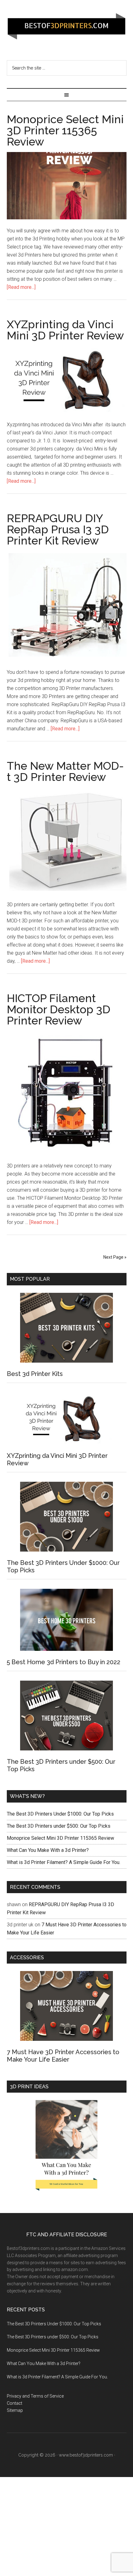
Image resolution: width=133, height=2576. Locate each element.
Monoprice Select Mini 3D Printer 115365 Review (65, 130)
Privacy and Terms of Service (35, 2396)
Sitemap (15, 2410)
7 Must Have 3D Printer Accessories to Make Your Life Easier (63, 2056)
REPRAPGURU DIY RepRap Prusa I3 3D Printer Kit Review (58, 529)
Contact (15, 2403)
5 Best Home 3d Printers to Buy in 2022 (64, 1662)
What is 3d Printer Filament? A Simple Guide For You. (64, 1862)
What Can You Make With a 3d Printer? (48, 1850)
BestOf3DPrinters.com (67, 26)
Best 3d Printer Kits (35, 1374)
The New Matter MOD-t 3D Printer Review (65, 771)
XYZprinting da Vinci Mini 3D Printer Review (65, 330)
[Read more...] (21, 287)
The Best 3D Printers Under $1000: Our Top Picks (60, 1814)
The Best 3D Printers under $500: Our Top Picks (59, 1826)
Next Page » (115, 1257)
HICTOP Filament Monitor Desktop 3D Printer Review (59, 1009)
